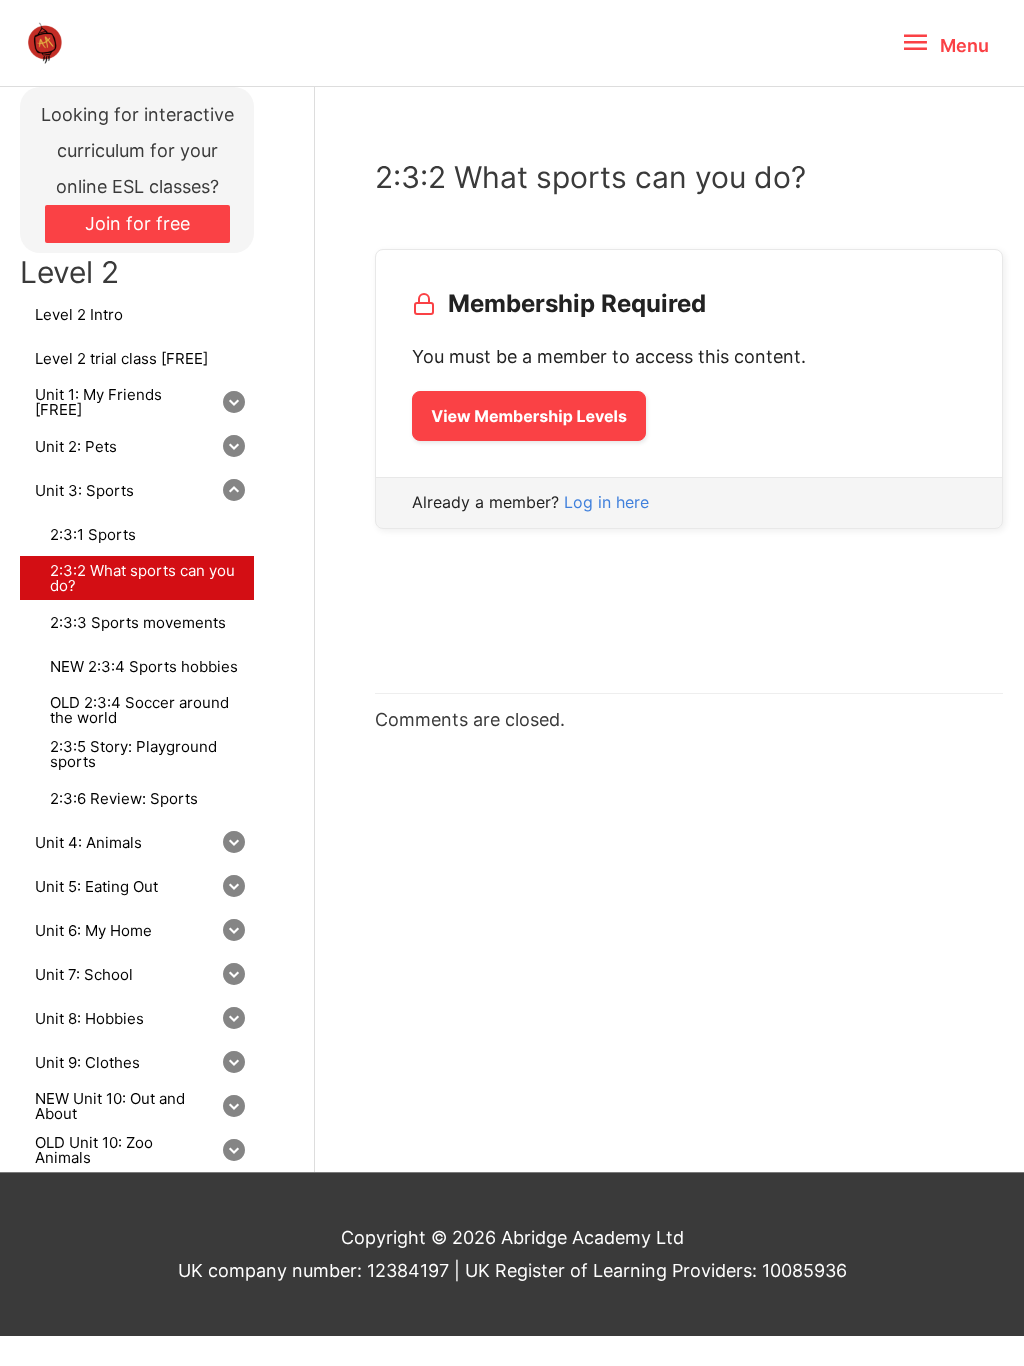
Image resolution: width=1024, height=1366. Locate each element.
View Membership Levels (529, 416)
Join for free (137, 223)
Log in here (606, 502)
